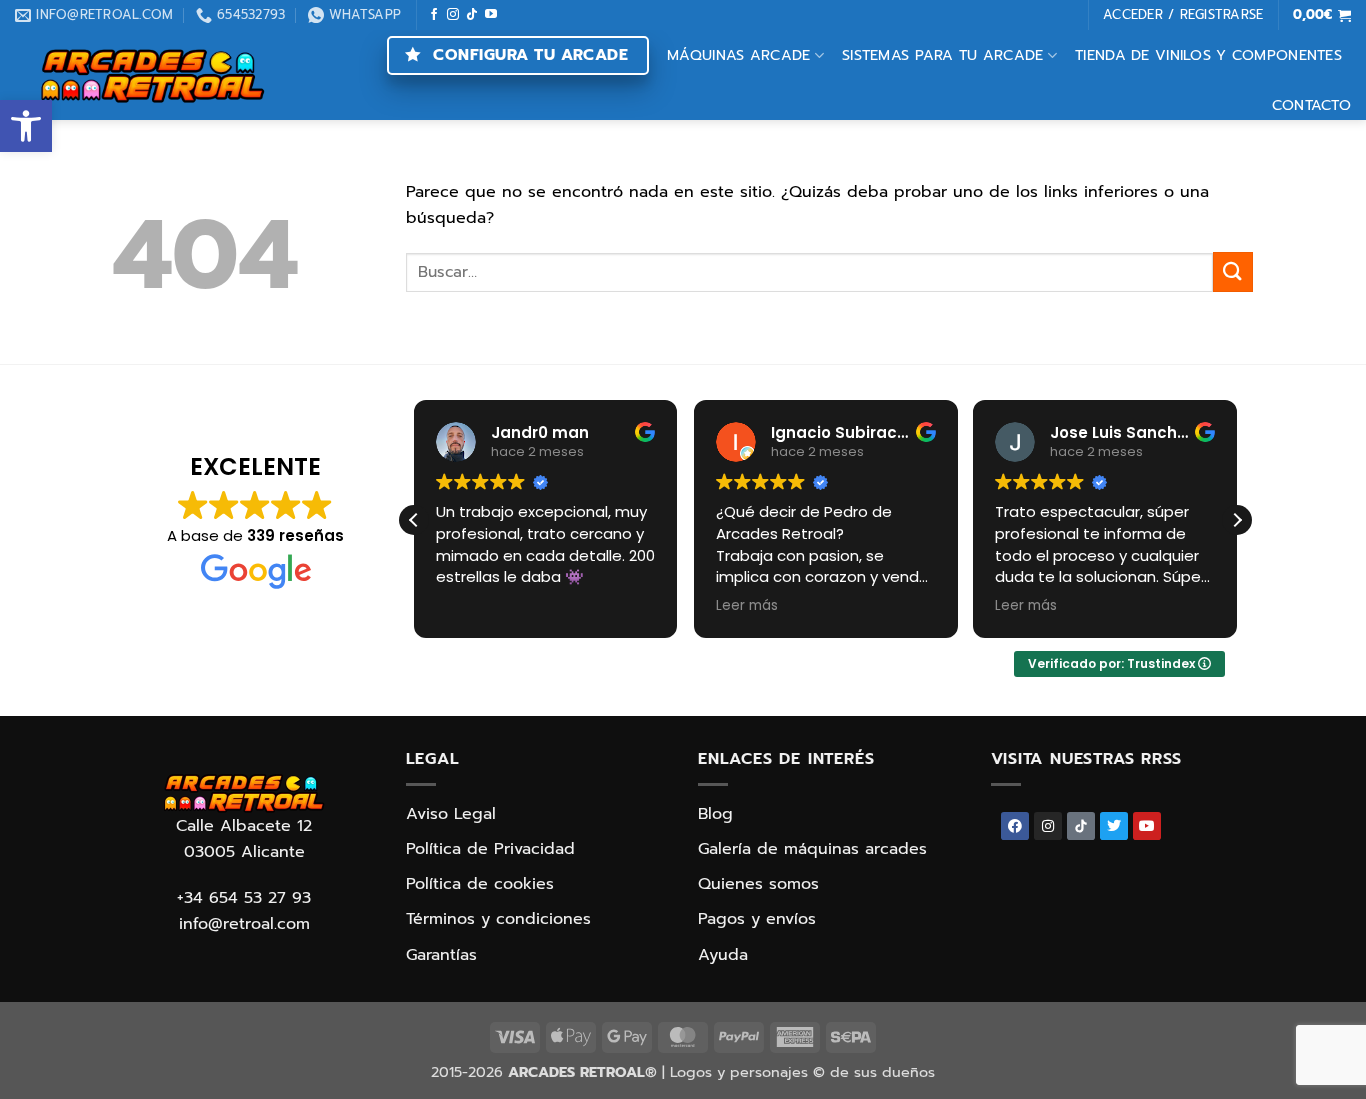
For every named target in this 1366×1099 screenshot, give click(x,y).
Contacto (1311, 105)
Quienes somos (758, 884)
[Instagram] (1048, 826)
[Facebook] (1015, 826)
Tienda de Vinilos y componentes (1208, 55)
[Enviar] (1233, 271)
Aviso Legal (451, 814)
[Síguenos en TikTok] (472, 15)
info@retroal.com (244, 924)
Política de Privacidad (490, 849)
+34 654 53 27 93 (244, 898)
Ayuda (723, 955)
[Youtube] (1147, 826)
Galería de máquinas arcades (812, 849)
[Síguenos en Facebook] (434, 15)
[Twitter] (1114, 826)
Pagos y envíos (757, 919)
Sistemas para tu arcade (943, 55)
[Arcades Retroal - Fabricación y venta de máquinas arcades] (152, 76)
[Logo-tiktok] (1081, 826)
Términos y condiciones (498, 919)
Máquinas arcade (738, 55)
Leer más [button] (747, 606)
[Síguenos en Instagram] (453, 15)
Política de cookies (480, 884)
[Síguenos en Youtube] (491, 15)
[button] (26, 126)
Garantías (441, 955)
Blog (715, 814)
